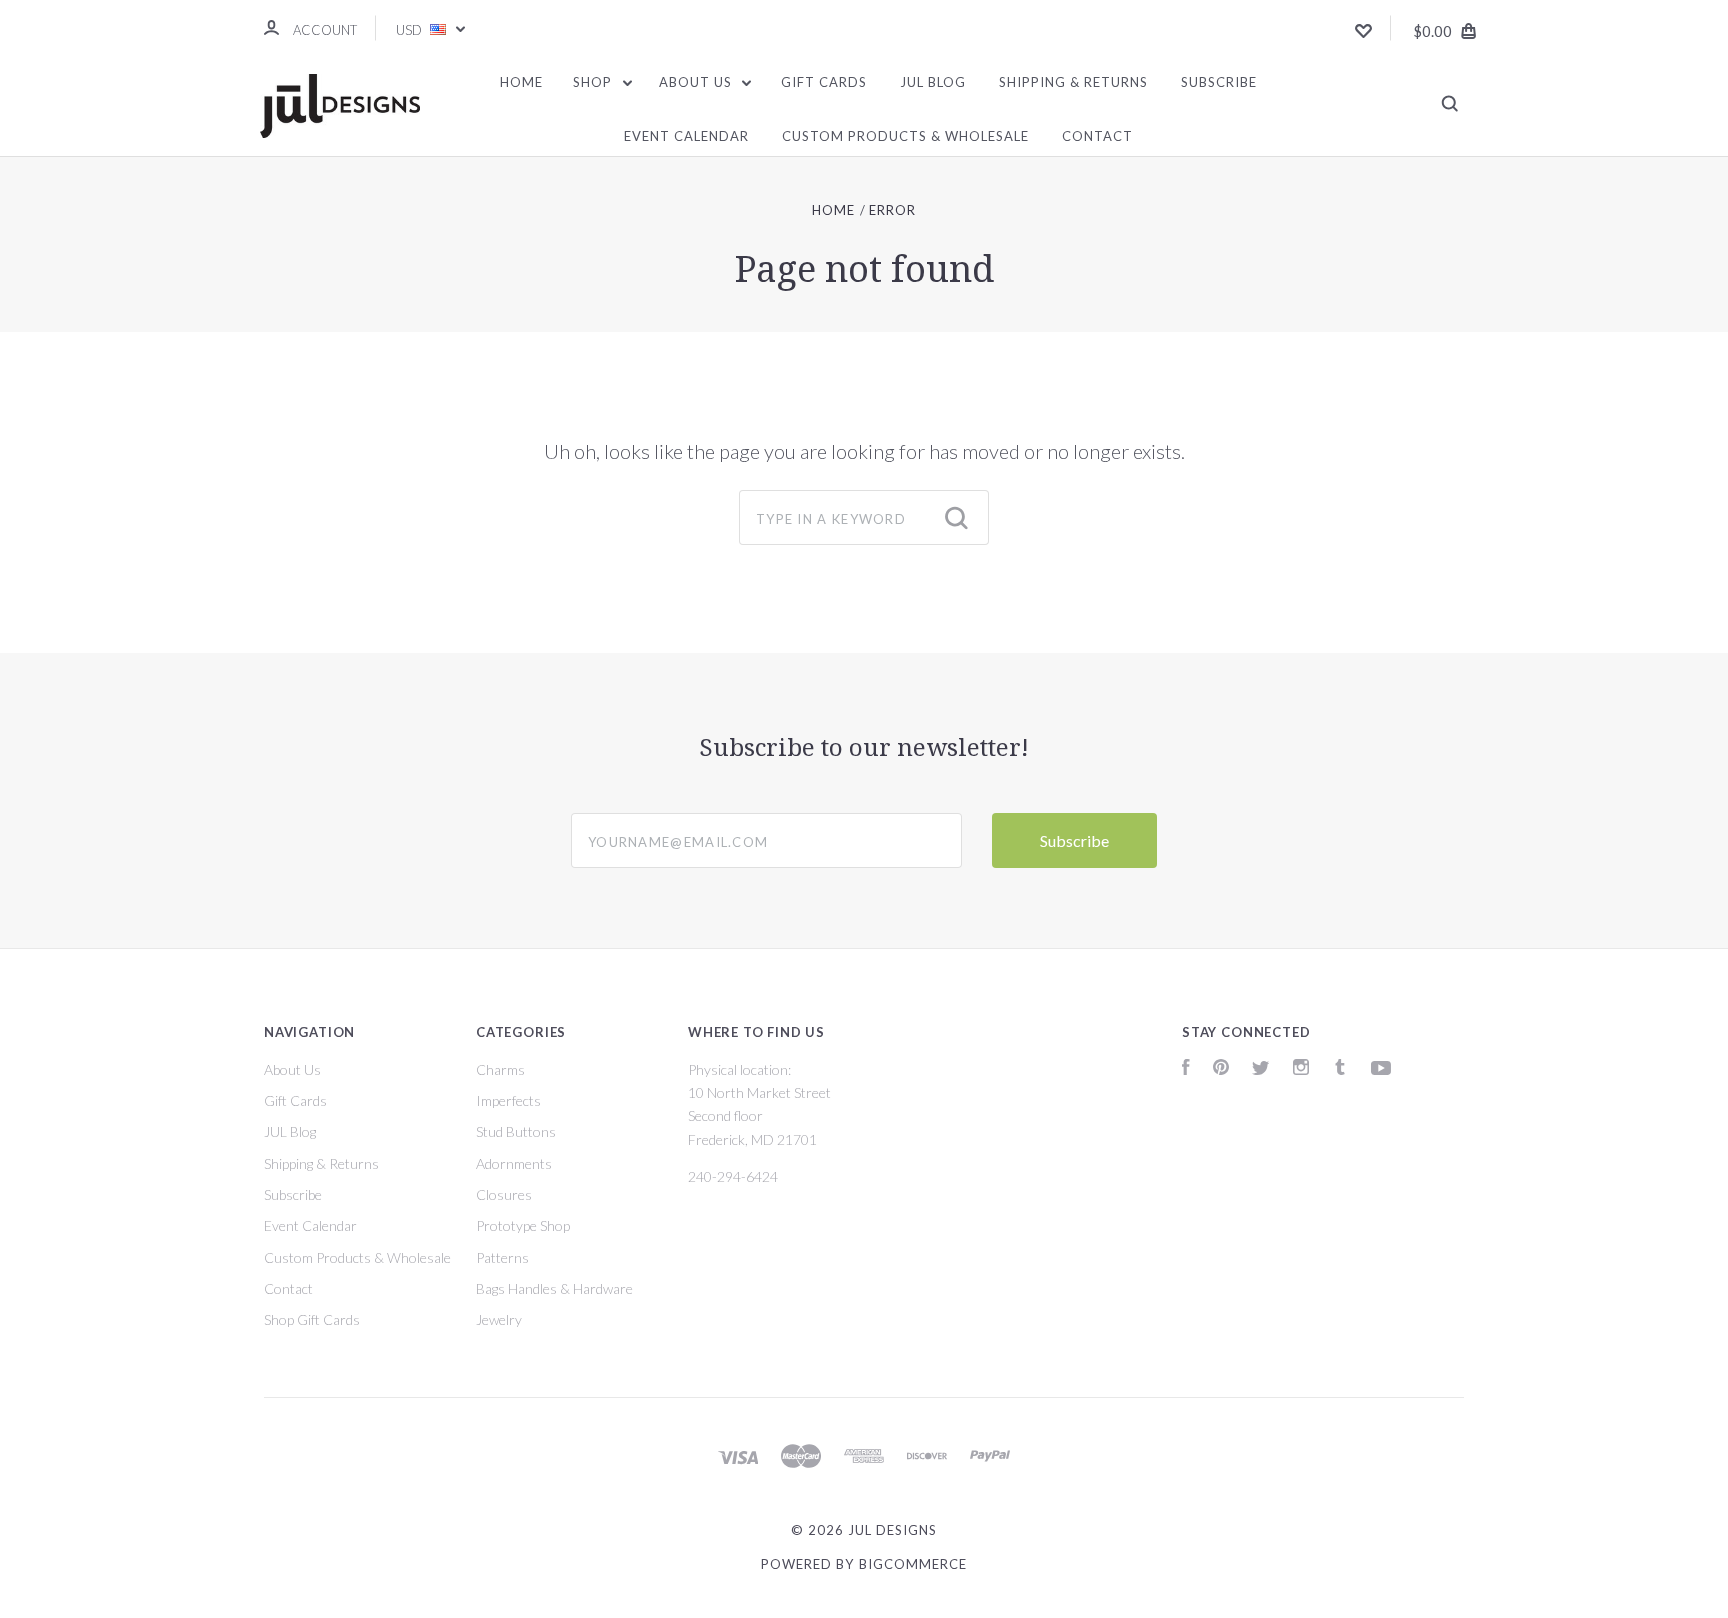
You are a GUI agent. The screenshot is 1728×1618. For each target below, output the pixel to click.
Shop (594, 82)
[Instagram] (1301, 1069)
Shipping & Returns (1073, 82)
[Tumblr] (1340, 1069)
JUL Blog (933, 82)
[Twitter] (1261, 1069)
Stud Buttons (516, 1131)
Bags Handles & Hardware (554, 1288)
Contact (1097, 136)
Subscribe (1219, 82)
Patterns (502, 1257)
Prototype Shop (523, 1225)
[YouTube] (1381, 1069)
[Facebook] (1186, 1069)
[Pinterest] (1221, 1069)
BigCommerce (913, 1564)
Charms (500, 1069)
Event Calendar (686, 136)
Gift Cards (824, 82)
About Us (697, 82)
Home (521, 82)
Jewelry (499, 1319)
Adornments (514, 1163)
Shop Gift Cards (312, 1319)
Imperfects (508, 1100)
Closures (504, 1194)
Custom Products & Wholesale (905, 136)
